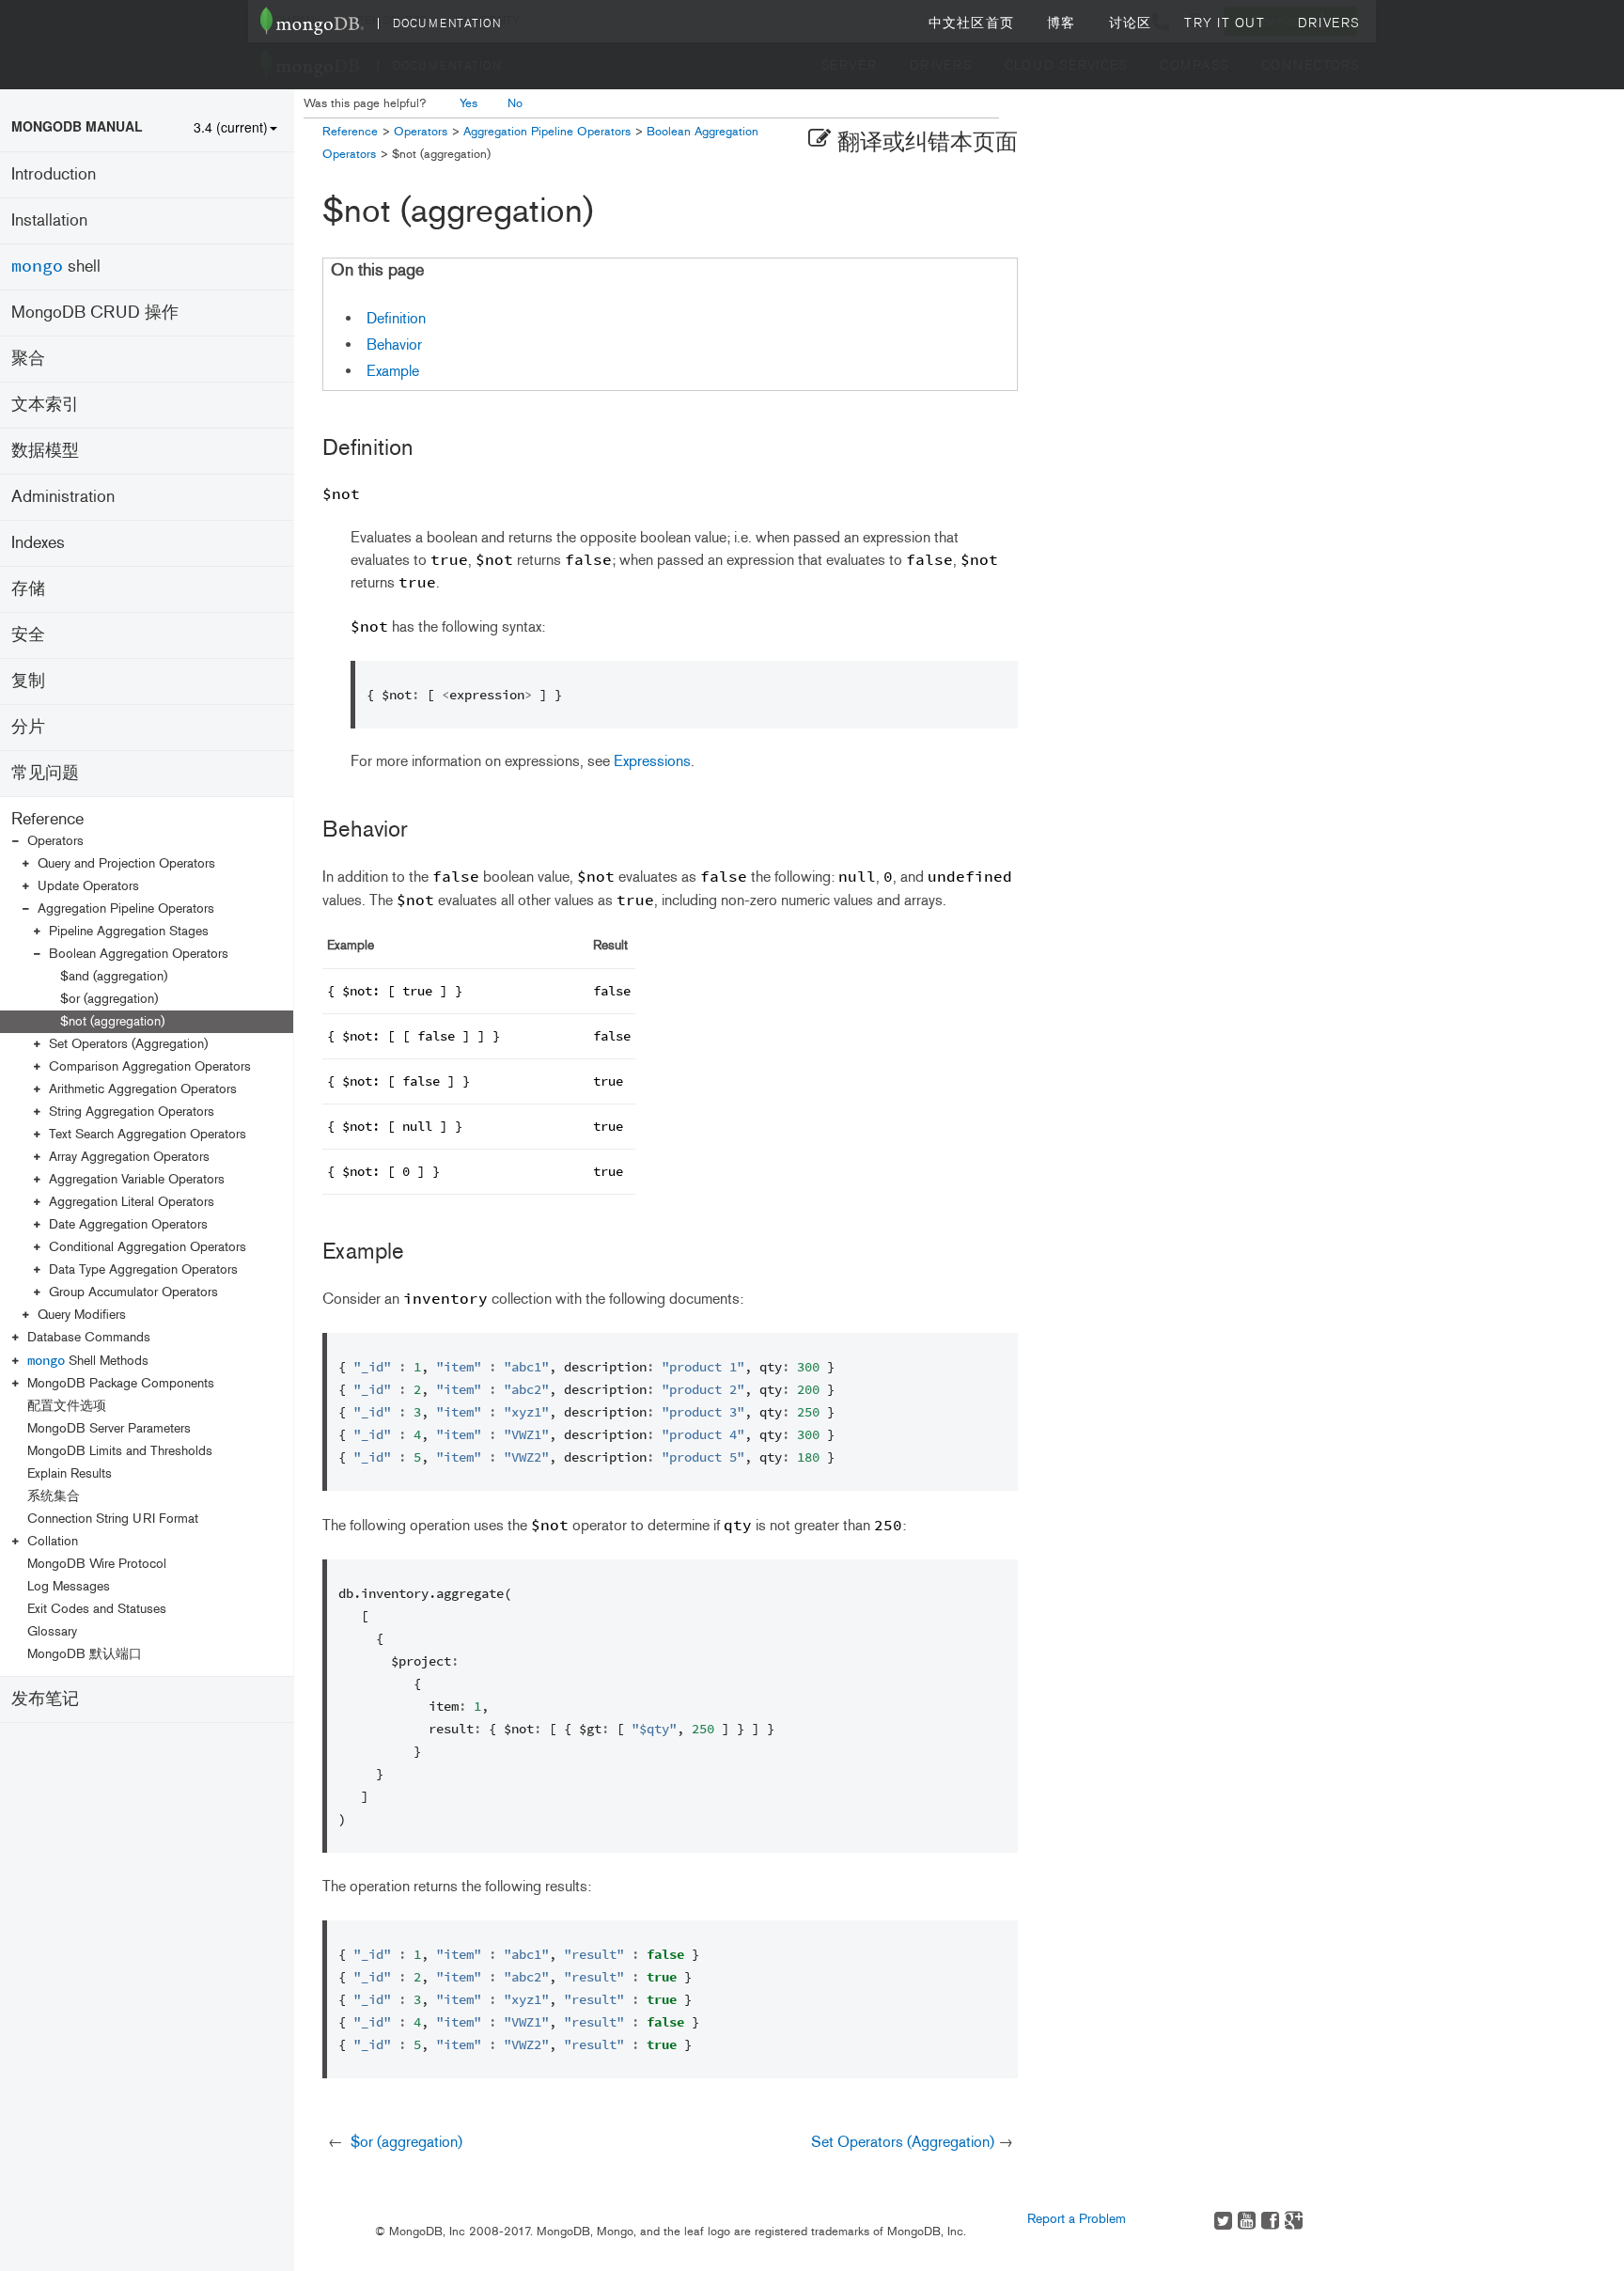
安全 (28, 634)
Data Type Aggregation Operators (143, 1269)
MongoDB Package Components (121, 1383)
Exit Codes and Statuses (97, 1609)
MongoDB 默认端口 (85, 1654)
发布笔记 (45, 1699)
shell (56, 266)
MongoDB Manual (77, 126)
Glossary (52, 1631)
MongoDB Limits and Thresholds (120, 1451)
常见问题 (45, 773)
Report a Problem (1077, 2219)
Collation (53, 1541)
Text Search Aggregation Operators (148, 1134)
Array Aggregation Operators (129, 1157)
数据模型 (45, 450)
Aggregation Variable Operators (137, 1179)
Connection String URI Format (113, 1519)
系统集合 (54, 1496)
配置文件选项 (67, 1406)
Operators (55, 841)
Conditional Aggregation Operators (148, 1247)
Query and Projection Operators (126, 863)
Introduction (54, 174)
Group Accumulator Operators (133, 1292)
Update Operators (88, 886)
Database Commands (89, 1337)
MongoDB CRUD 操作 (95, 312)
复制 (28, 681)
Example (393, 371)
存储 (28, 588)
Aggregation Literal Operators (132, 1202)
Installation (49, 220)
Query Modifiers (82, 1315)
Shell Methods (88, 1360)
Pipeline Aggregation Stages (129, 931)
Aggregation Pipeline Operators (126, 908)
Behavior (394, 345)
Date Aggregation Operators (128, 1224)
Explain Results (70, 1473)
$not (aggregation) (112, 1021)
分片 (28, 727)
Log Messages (69, 1586)
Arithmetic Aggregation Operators (143, 1089)
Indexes (38, 542)
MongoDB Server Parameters (109, 1428)
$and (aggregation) (114, 976)
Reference (47, 819)
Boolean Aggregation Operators (139, 954)
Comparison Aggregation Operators (150, 1066)
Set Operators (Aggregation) (128, 1044)
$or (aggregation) (109, 999)
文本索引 (45, 404)
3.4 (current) (231, 127)
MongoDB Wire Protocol (97, 1564)
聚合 (28, 358)
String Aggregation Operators (132, 1112)
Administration (63, 496)
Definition (396, 318)
